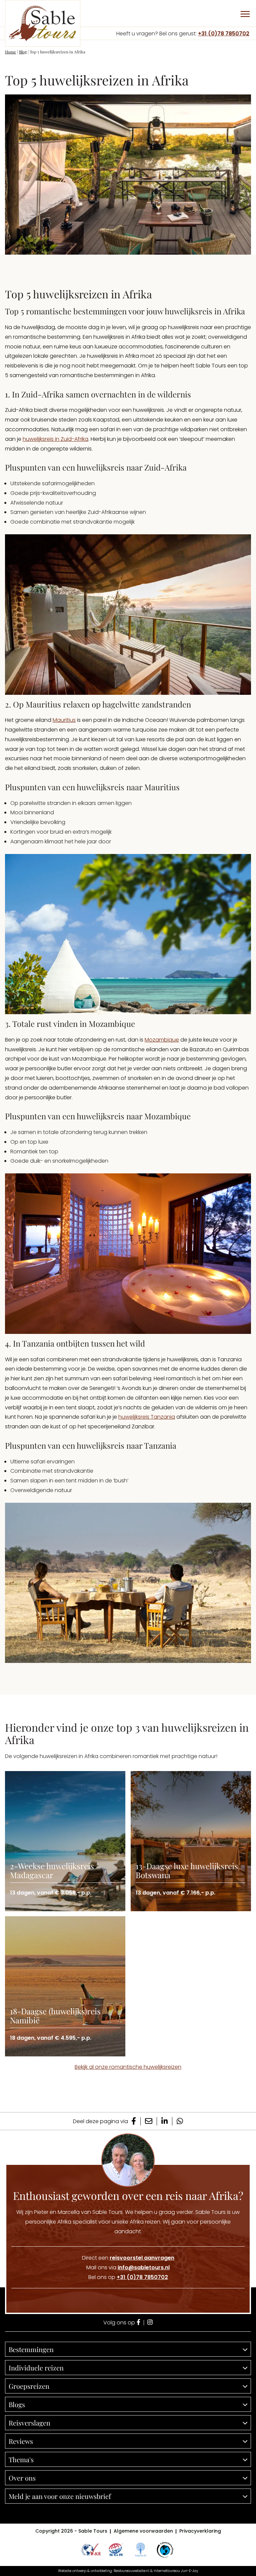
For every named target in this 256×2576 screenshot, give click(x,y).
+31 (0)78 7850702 (224, 34)
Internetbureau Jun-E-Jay (176, 2571)
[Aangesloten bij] (116, 2550)
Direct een (128, 2258)
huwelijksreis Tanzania (147, 1417)
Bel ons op (128, 2277)
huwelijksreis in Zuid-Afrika (55, 439)
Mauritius (64, 720)
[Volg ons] (138, 2323)
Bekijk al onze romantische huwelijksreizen (128, 2067)
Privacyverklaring (200, 2531)
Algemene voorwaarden (143, 2531)
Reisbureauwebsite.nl (131, 2571)
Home (10, 52)
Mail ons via (128, 2267)
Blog (23, 52)
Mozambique (162, 1040)
